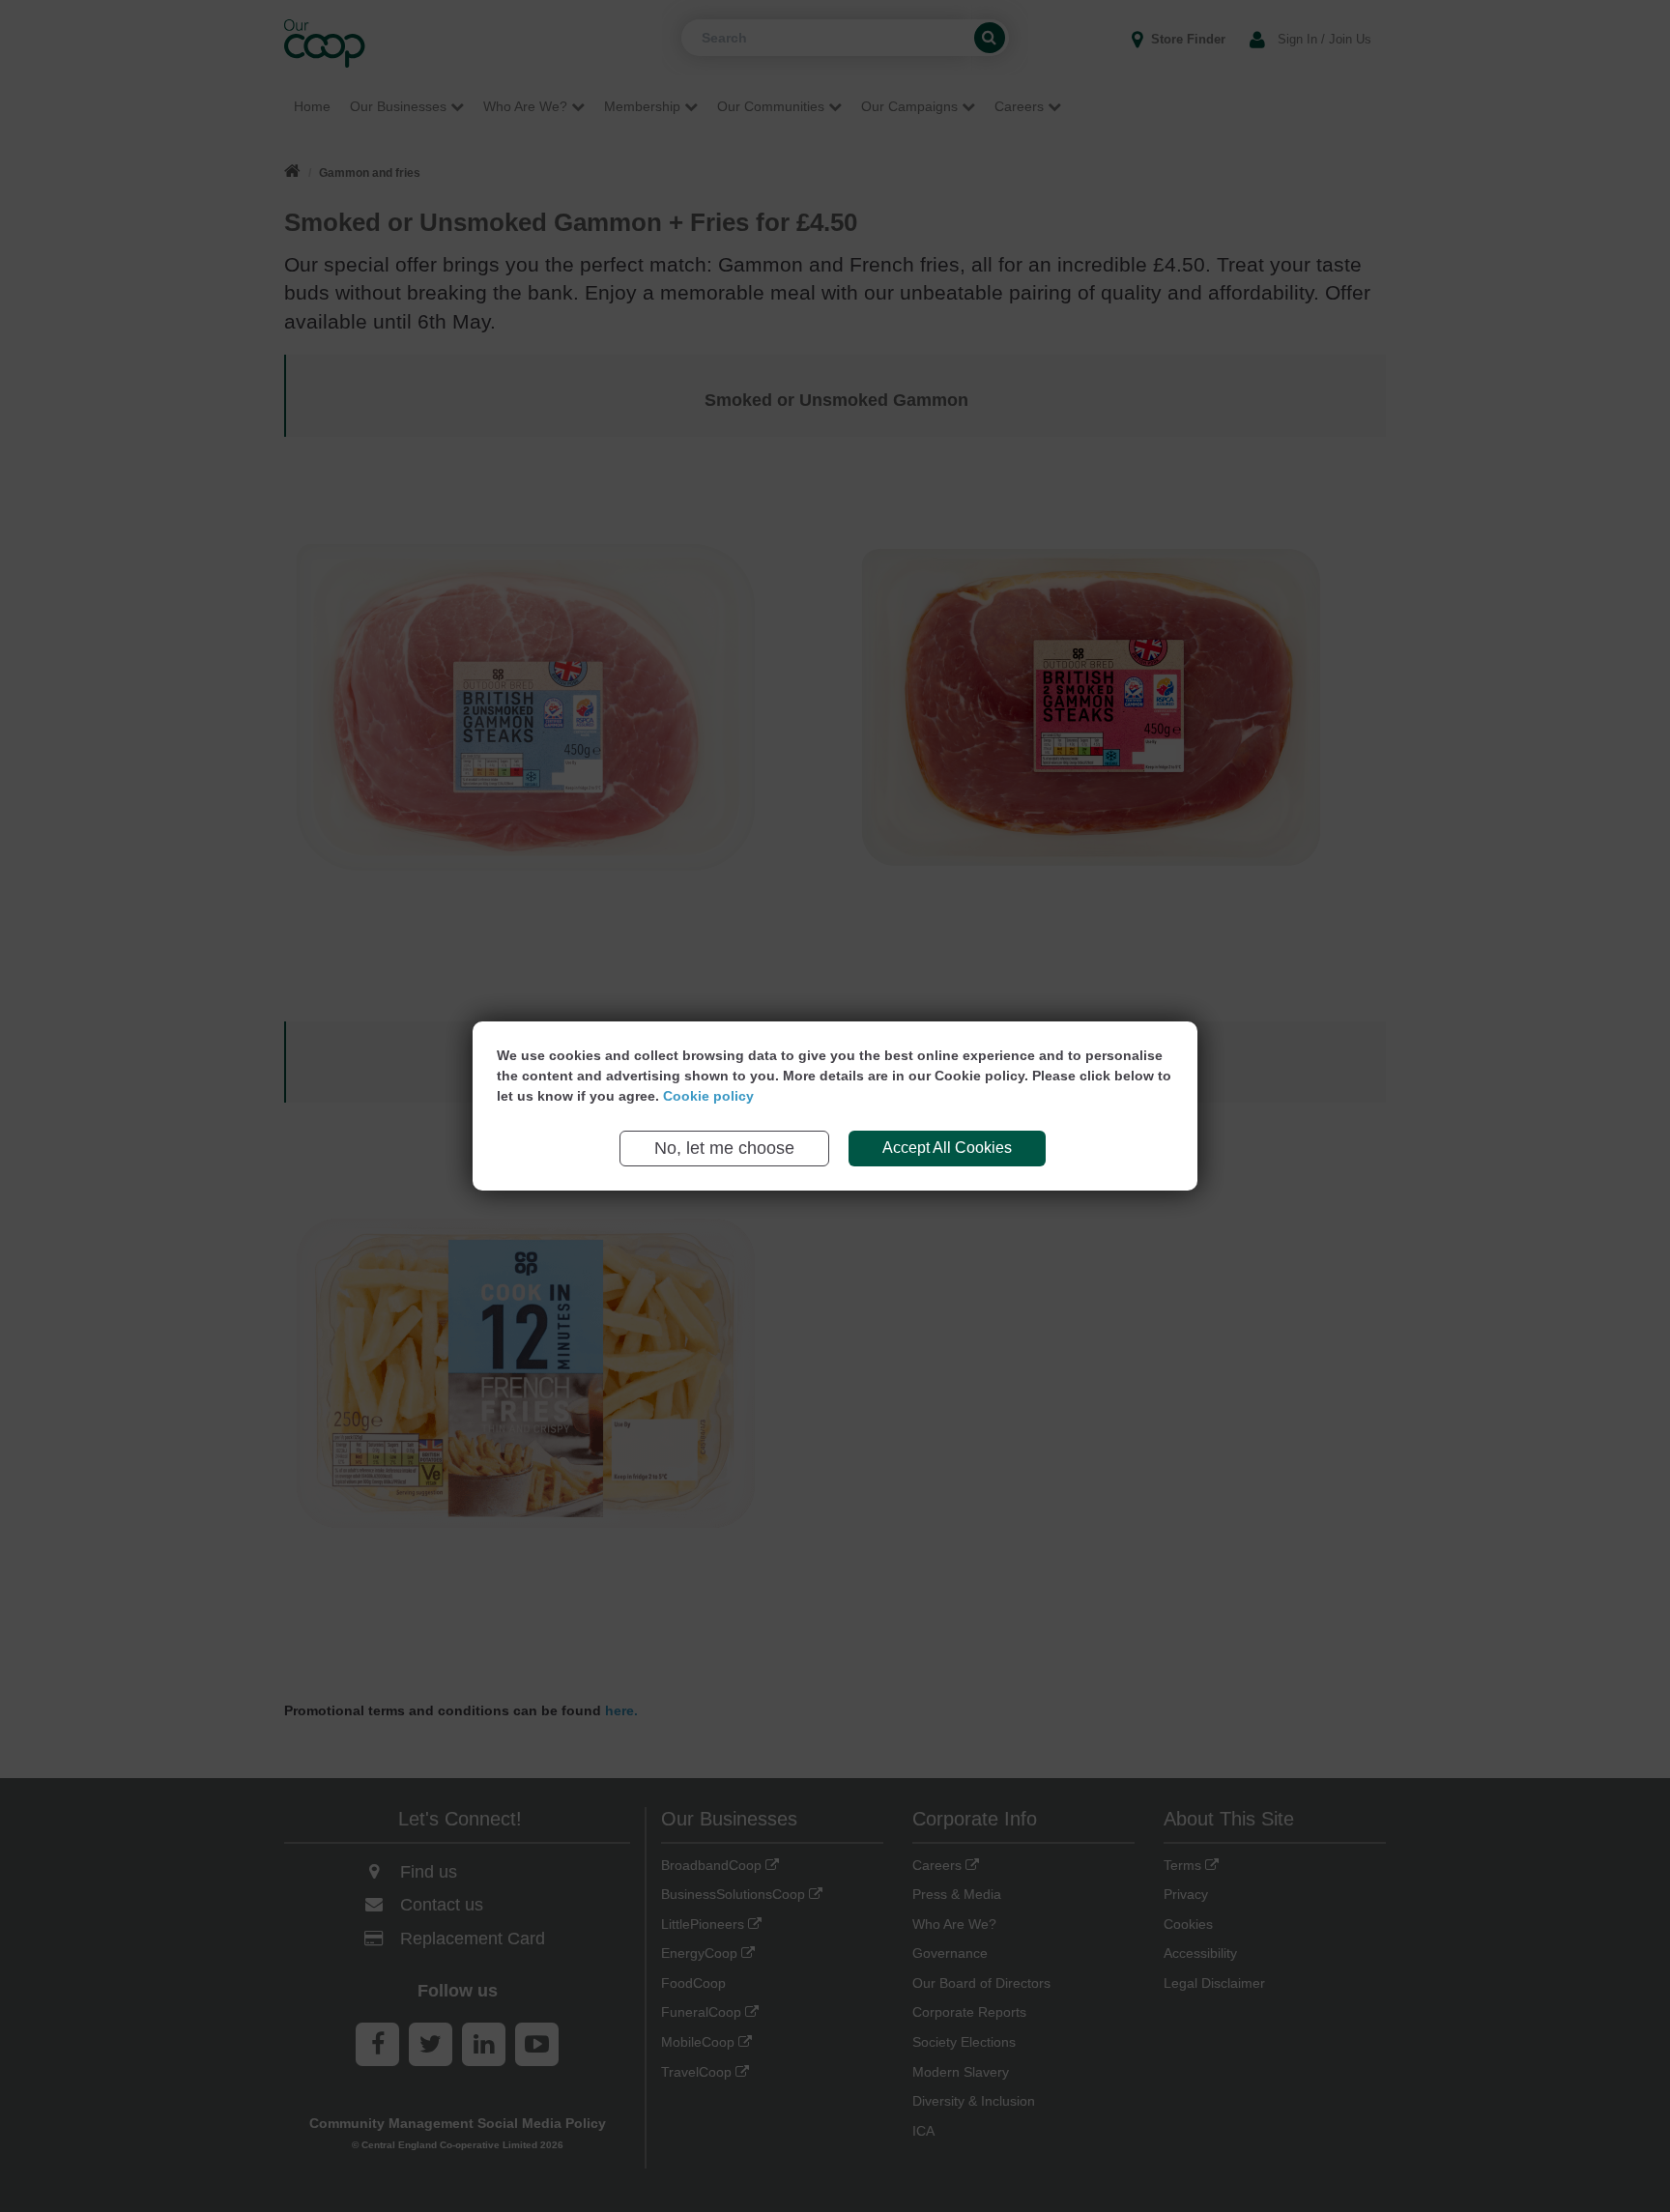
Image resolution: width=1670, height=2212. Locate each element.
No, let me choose (724, 1148)
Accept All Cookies (947, 1148)
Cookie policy (708, 1096)
